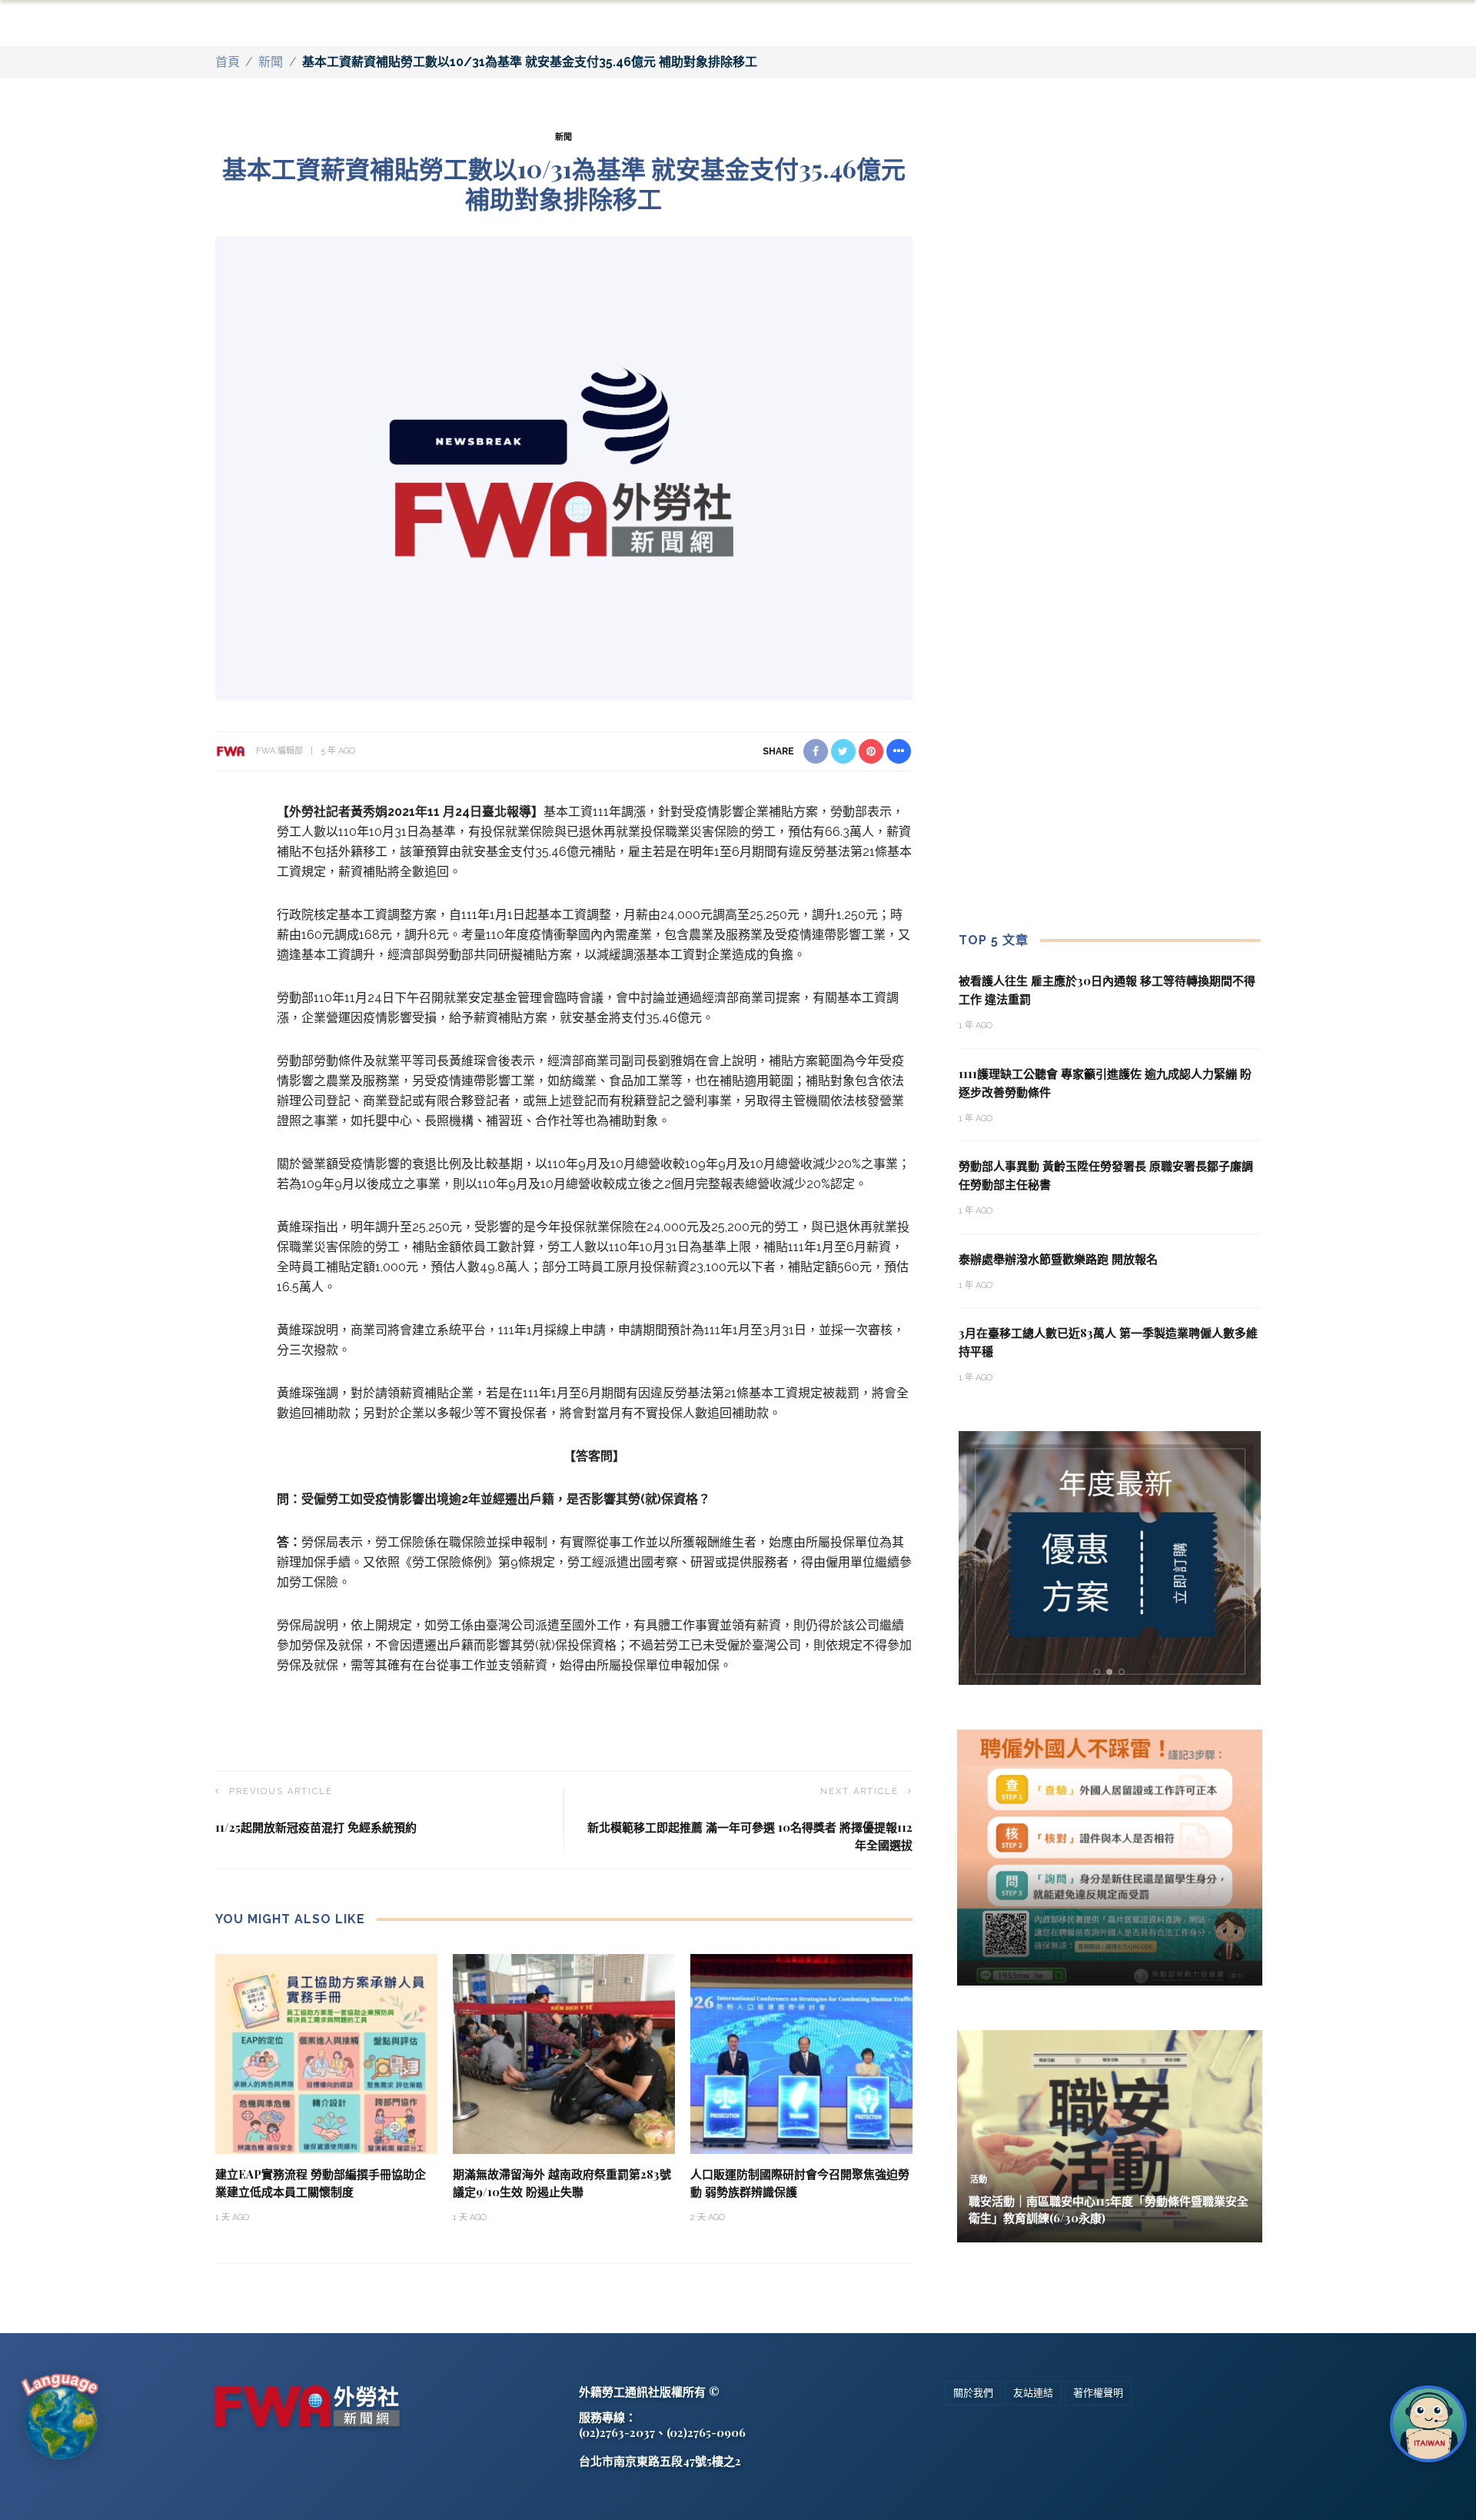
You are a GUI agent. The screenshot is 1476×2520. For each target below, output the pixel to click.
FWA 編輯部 (279, 751)
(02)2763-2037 (617, 2432)
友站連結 (1033, 2393)
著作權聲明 (1098, 2393)
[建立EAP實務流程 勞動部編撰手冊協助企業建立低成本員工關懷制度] (326, 2054)
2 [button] (1112, 1672)
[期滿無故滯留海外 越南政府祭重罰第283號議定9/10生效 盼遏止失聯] (564, 2054)
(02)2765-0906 (706, 2432)
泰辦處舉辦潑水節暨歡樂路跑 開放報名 (1058, 1259)
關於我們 (973, 2393)
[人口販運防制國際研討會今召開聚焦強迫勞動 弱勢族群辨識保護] (801, 2054)
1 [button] (1100, 1672)
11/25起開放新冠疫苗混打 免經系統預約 (316, 1827)
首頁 (228, 62)
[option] (1110, 1558)
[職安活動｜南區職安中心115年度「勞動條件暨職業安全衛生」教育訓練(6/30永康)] (1110, 2135)
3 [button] (1125, 1672)
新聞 (271, 62)
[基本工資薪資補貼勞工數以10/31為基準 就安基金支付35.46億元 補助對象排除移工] (564, 467)
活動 (979, 2180)
